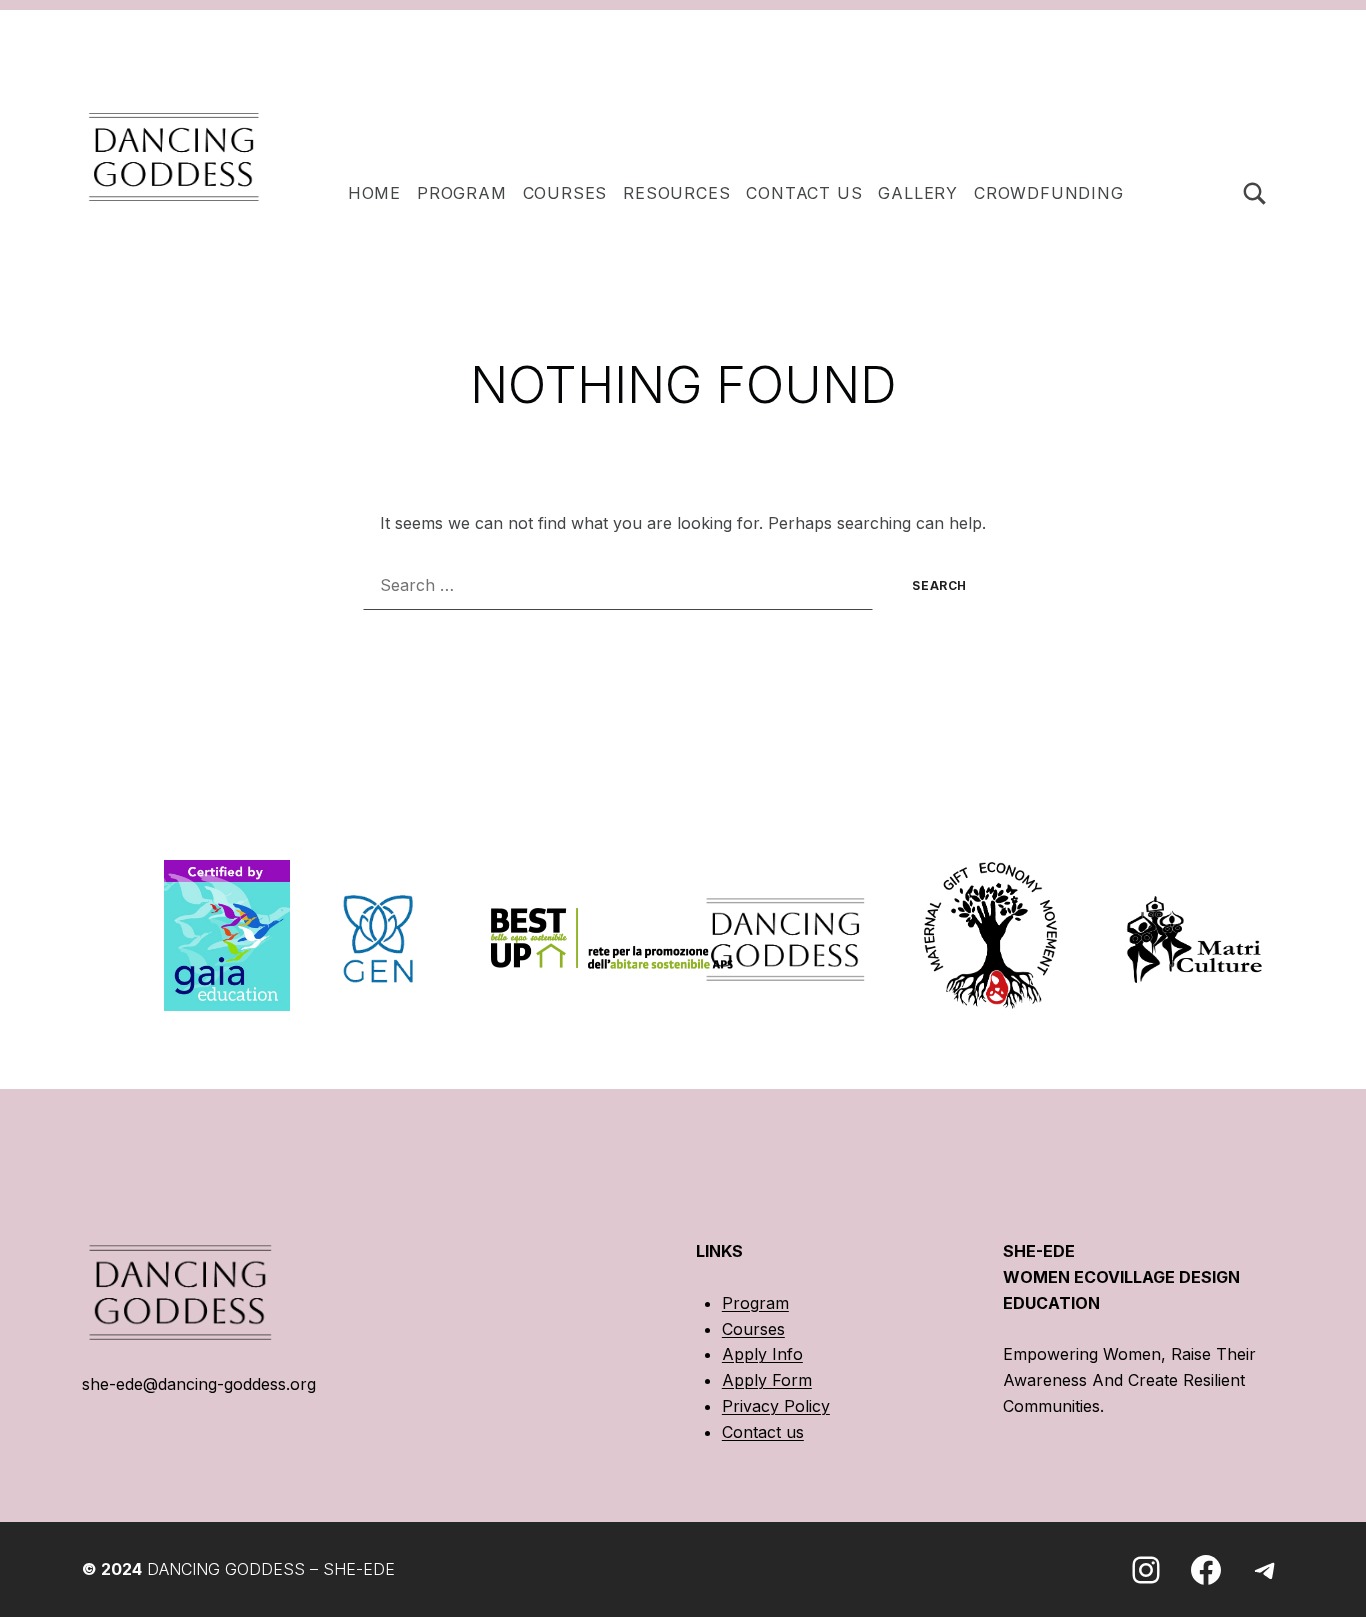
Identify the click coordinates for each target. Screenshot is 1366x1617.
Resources (676, 193)
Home (374, 193)
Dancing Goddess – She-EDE (271, 1569)
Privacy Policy (776, 1406)
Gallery (918, 193)
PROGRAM (462, 193)
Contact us (763, 1432)
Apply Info (762, 1354)
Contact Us (804, 193)
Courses (565, 193)
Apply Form (767, 1380)
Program (755, 1303)
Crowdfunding (1049, 193)
